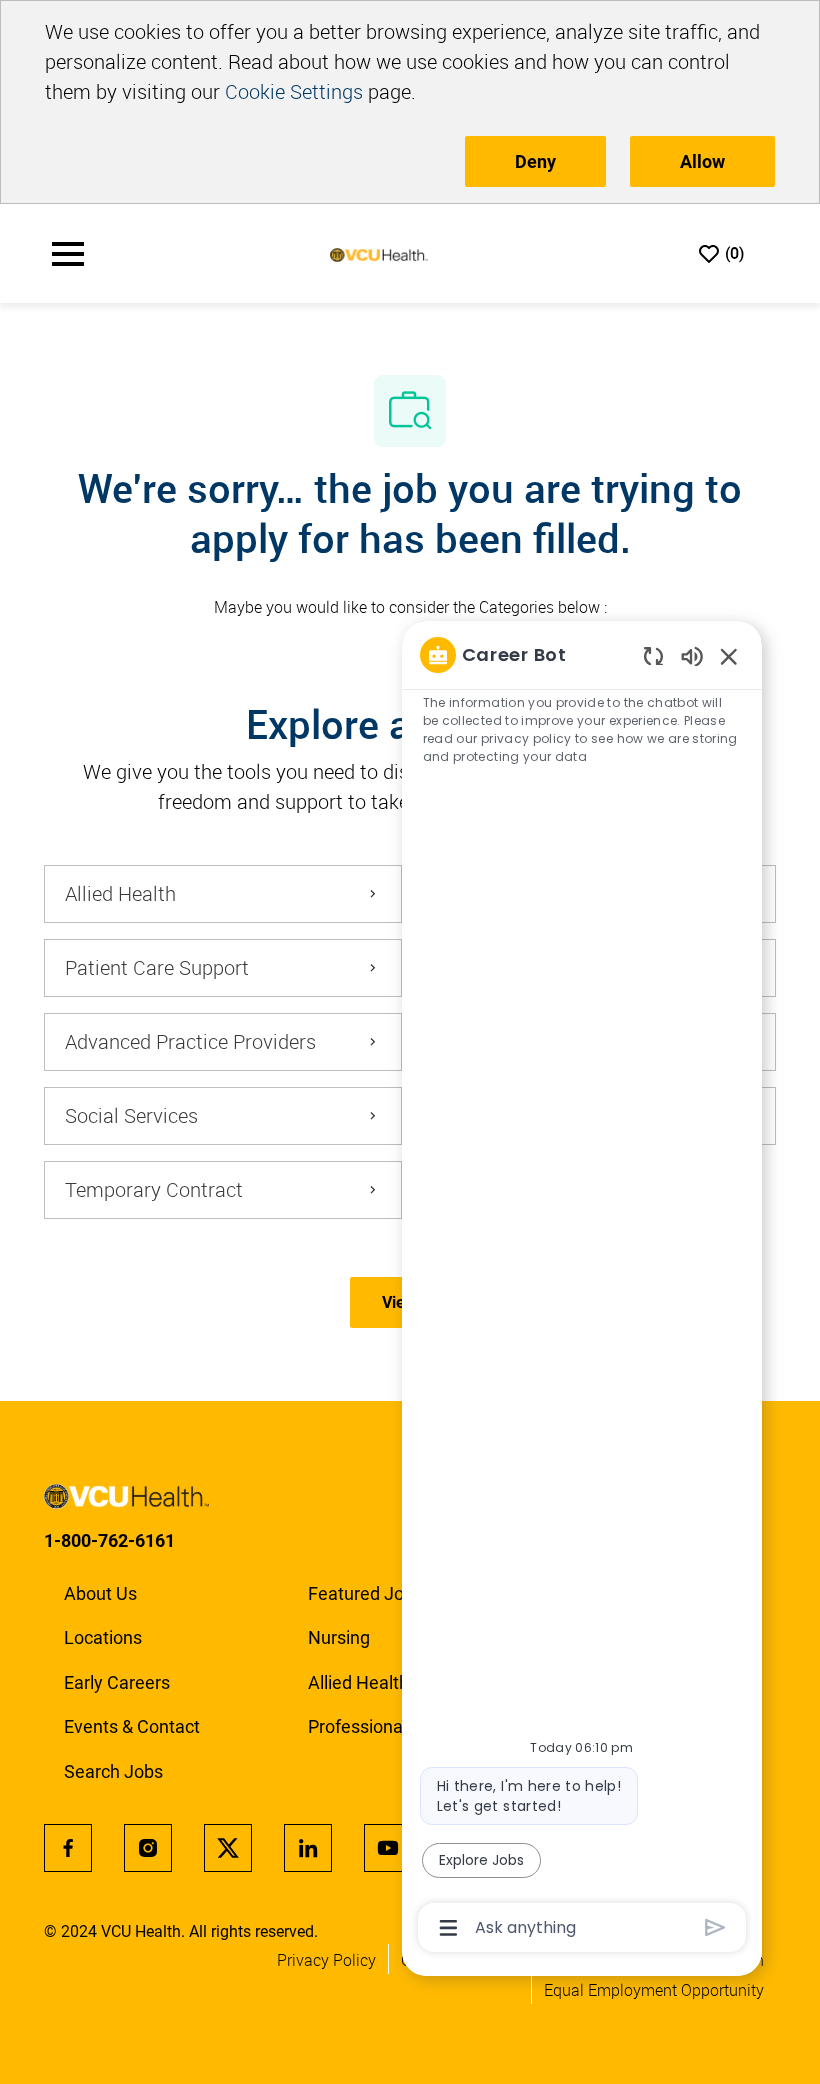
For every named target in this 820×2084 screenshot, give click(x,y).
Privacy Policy (326, 1960)
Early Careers (117, 1682)
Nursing (339, 1637)
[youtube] (388, 1848)
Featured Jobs (365, 1593)
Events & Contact (132, 1726)
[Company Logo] (379, 254)
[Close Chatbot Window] (729, 656)
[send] (715, 1927)
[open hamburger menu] (68, 254)
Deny (535, 161)
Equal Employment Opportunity (654, 1990)
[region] (582, 1289)
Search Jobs (113, 1771)
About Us (100, 1593)
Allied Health (358, 1682)
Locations (103, 1637)
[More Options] (448, 1928)
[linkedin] (308, 1848)
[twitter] (228, 1848)
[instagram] (148, 1848)
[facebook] (68, 1848)
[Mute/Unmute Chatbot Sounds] (692, 655)
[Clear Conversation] (653, 655)
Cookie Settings (294, 91)
